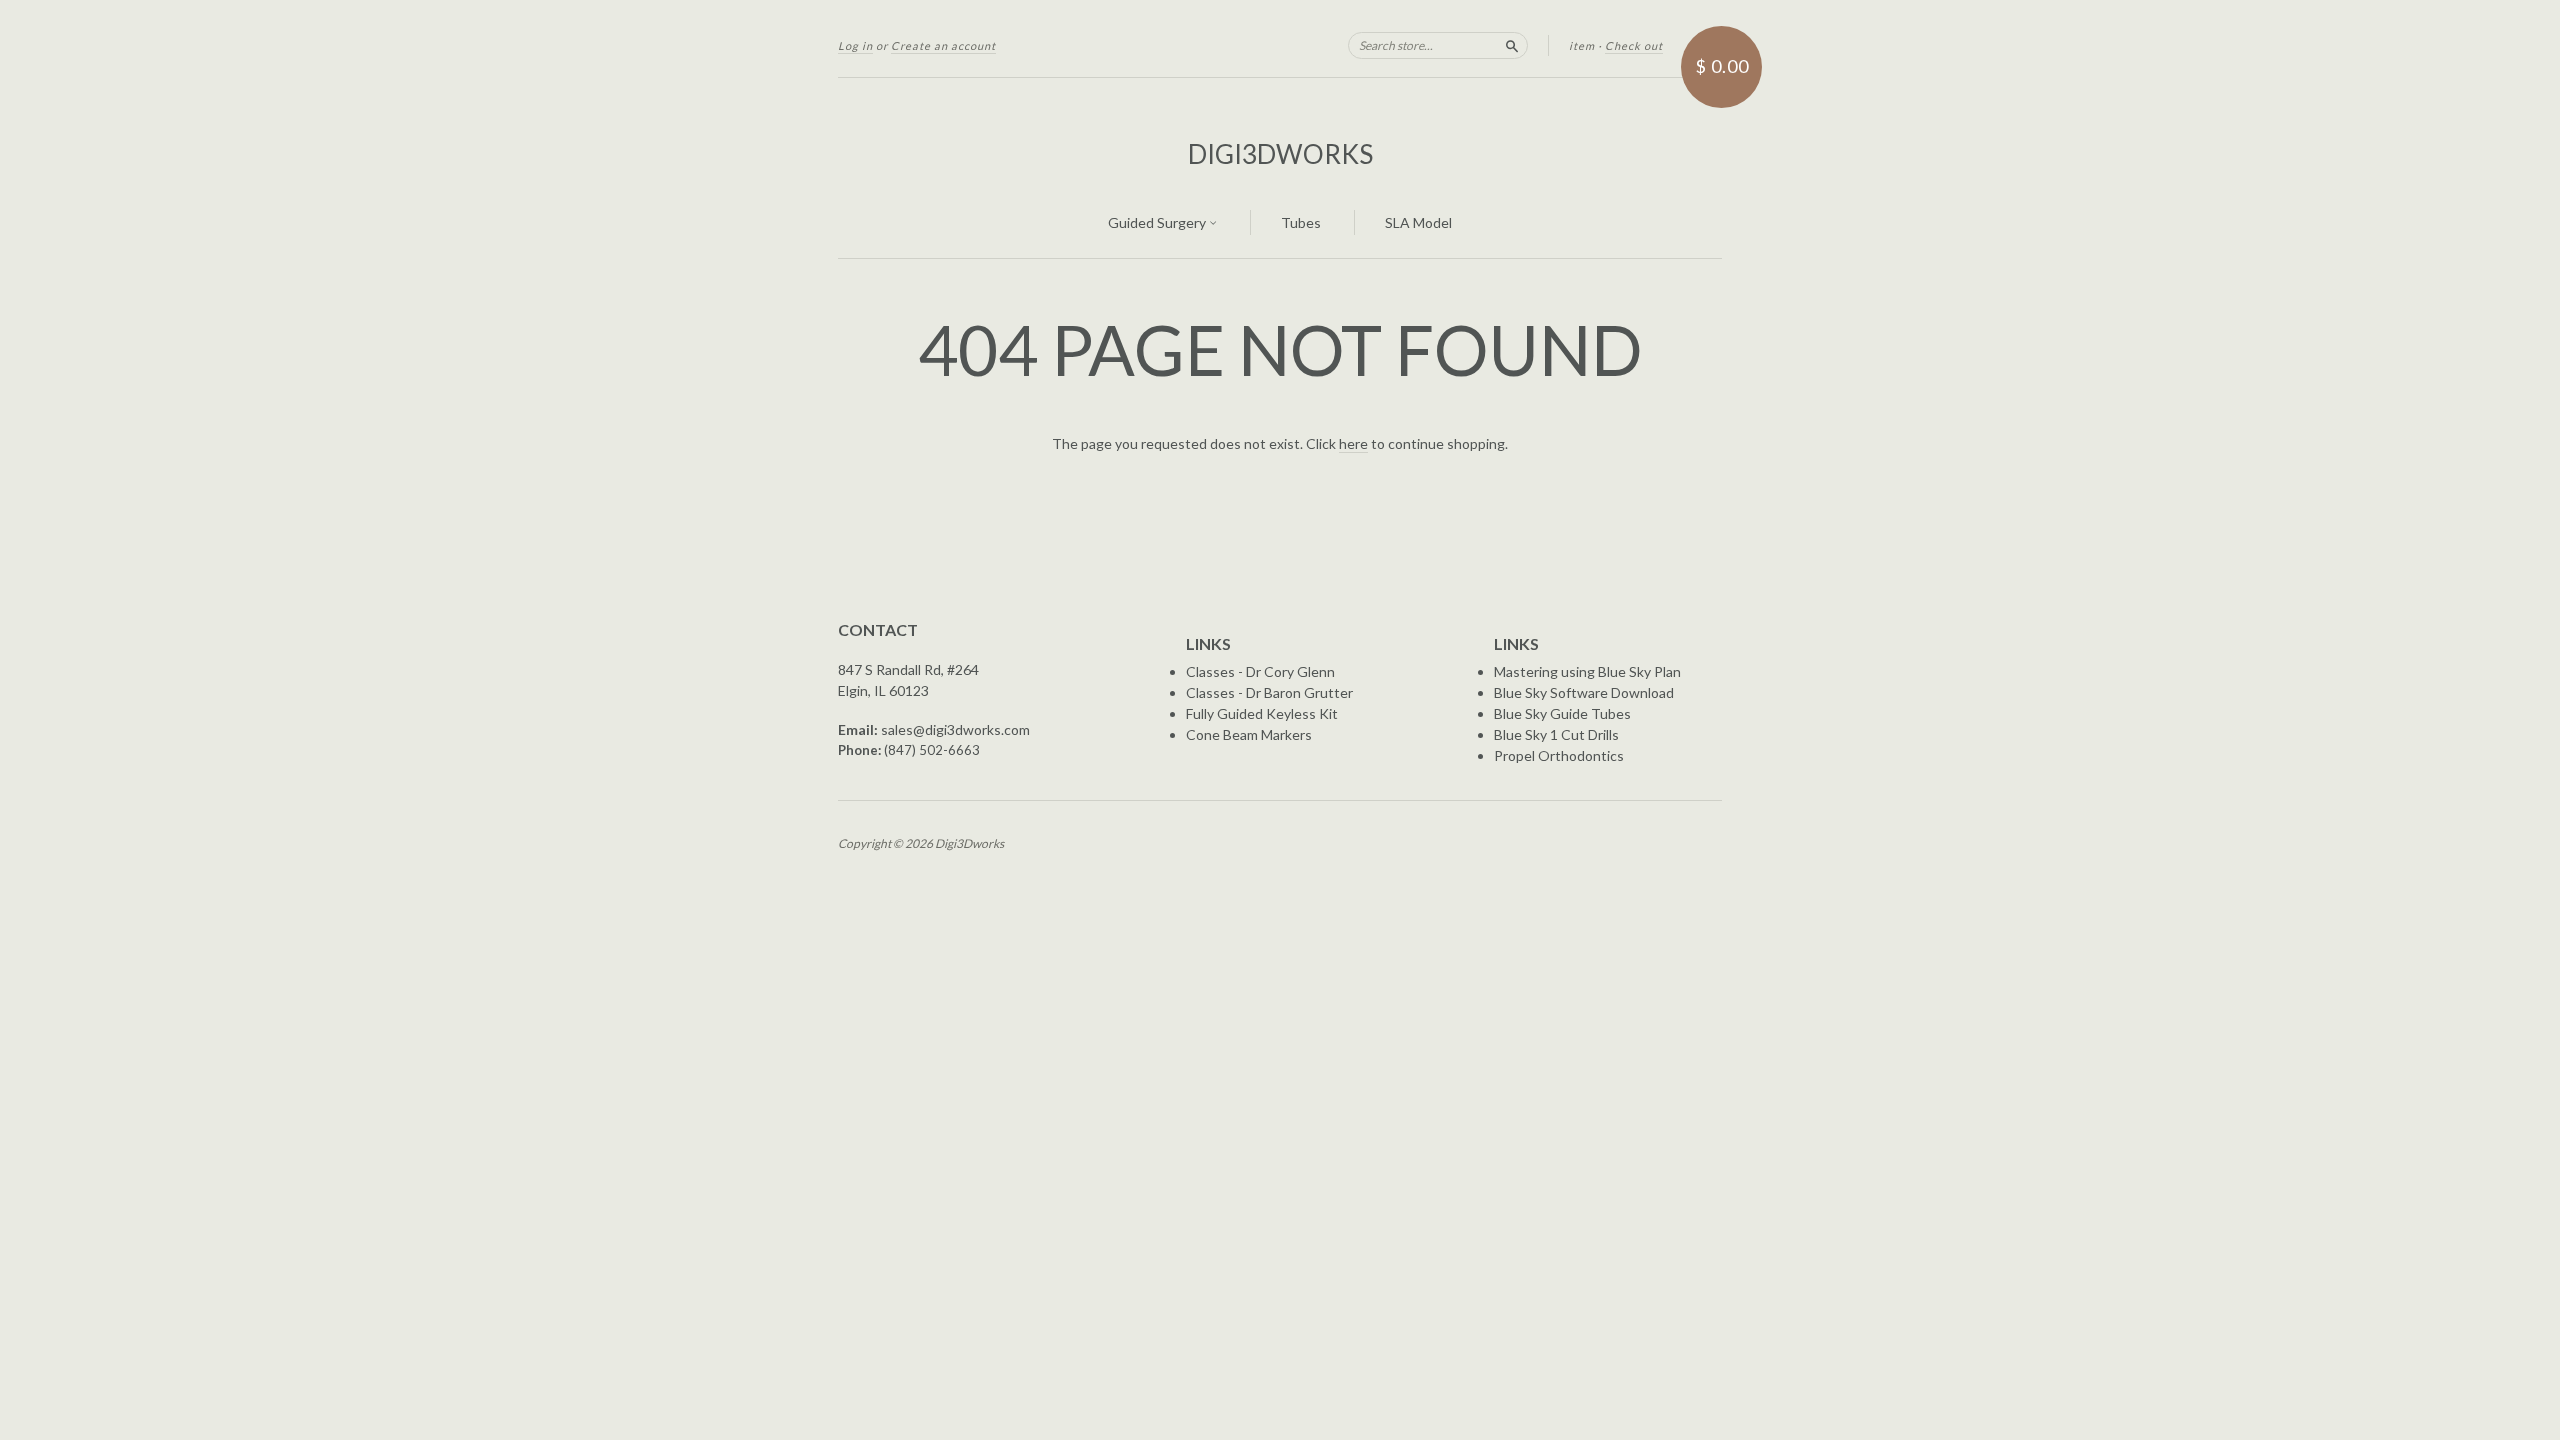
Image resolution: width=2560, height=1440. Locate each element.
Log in (855, 45)
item (1582, 45)
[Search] (1512, 45)
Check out (1634, 45)
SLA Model (1418, 222)
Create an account (943, 45)
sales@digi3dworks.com (955, 729)
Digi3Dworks (1280, 154)
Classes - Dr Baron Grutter (1269, 692)
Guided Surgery (1158, 222)
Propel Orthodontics (1559, 755)
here (1353, 443)
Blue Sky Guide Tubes (1562, 713)
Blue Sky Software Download (1584, 692)
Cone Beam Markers (1249, 734)
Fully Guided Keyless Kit (1262, 713)
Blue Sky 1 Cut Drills (1556, 734)
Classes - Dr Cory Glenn (1260, 671)
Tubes (1301, 222)
